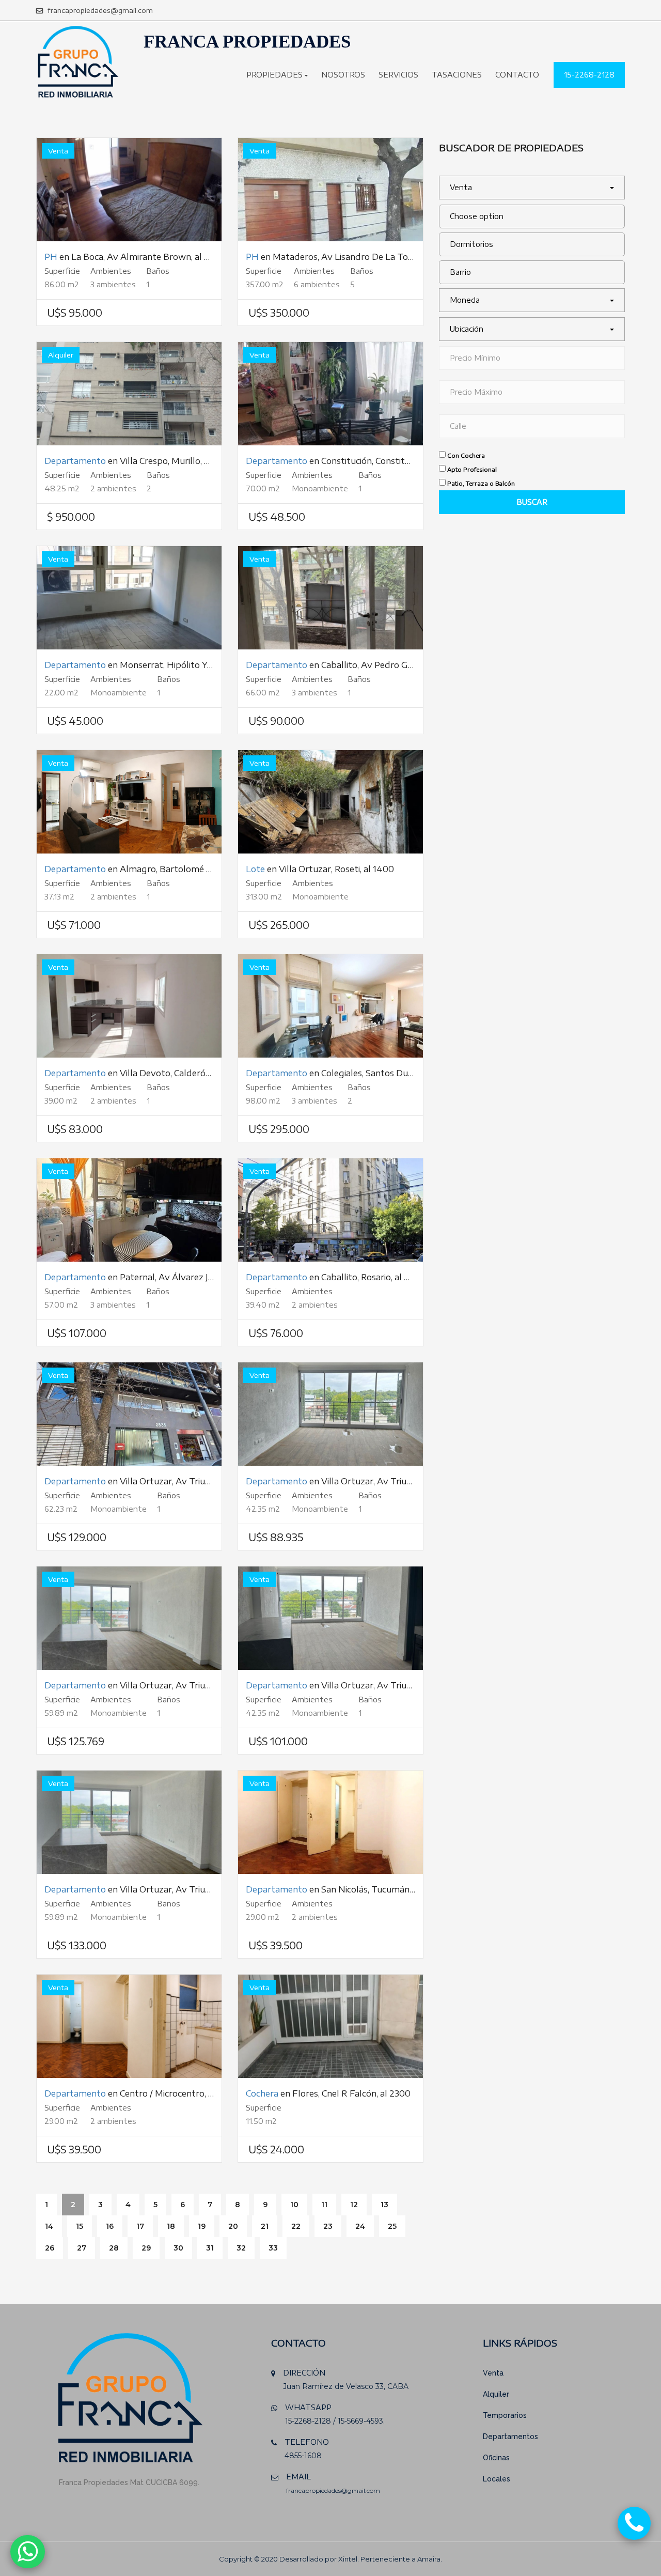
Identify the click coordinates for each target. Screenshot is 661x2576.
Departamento (75, 461)
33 (273, 2248)
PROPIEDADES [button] (276, 75)
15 (80, 2226)
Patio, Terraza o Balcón (481, 483)
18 (171, 2226)
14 (49, 2226)
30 (178, 2248)
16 (110, 2226)
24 (360, 2226)
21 (265, 2226)
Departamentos (510, 2437)
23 (328, 2226)
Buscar (532, 502)
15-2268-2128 (589, 75)
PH (51, 257)
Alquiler (496, 2394)
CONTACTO (517, 75)
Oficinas (496, 2458)
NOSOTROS (343, 75)
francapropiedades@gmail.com (99, 10)
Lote (255, 869)
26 (50, 2248)
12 (354, 2205)
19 (202, 2226)
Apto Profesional (472, 469)
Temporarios (505, 2415)
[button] (532, 188)
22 (296, 2226)
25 (392, 2226)
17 (140, 2226)
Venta (493, 2373)
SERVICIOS (398, 75)
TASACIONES (457, 75)
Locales (497, 2479)
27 (82, 2248)
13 (384, 2205)
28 (114, 2248)
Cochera (262, 2093)
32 (241, 2248)
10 (294, 2205)
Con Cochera (466, 455)
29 (146, 2248)
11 (324, 2205)
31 (210, 2248)
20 (233, 2226)
